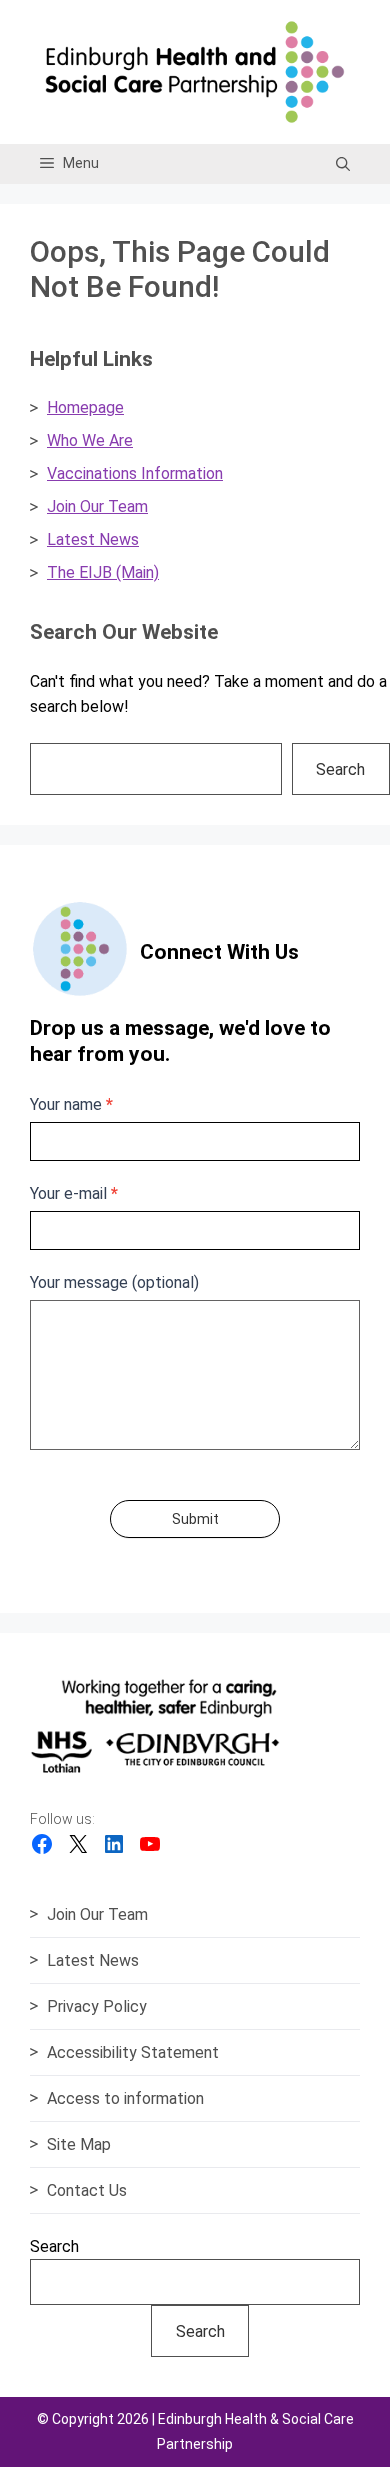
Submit (195, 1519)
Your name (71, 1104)
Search (340, 769)
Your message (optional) (114, 1282)
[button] (343, 164)
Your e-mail (74, 1193)
